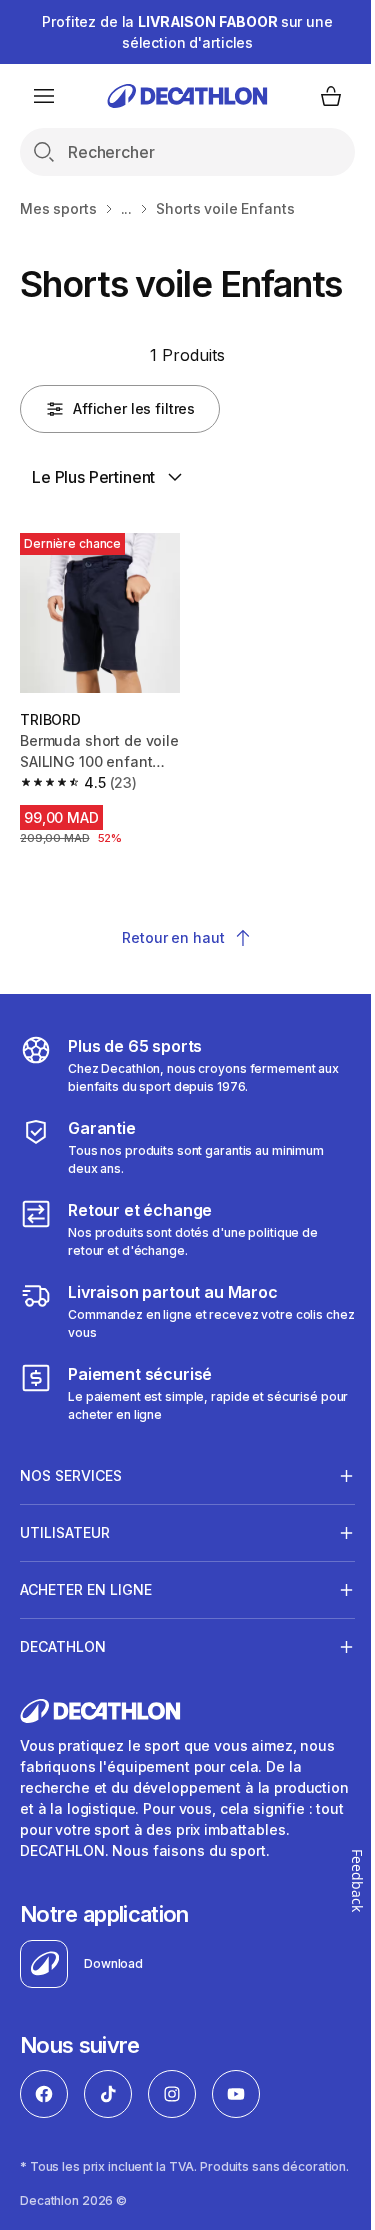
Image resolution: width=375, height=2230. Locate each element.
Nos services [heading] (71, 1507)
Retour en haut (173, 937)
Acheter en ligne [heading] (86, 1621)
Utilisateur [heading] (65, 1564)
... (127, 208)
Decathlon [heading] (63, 1678)
